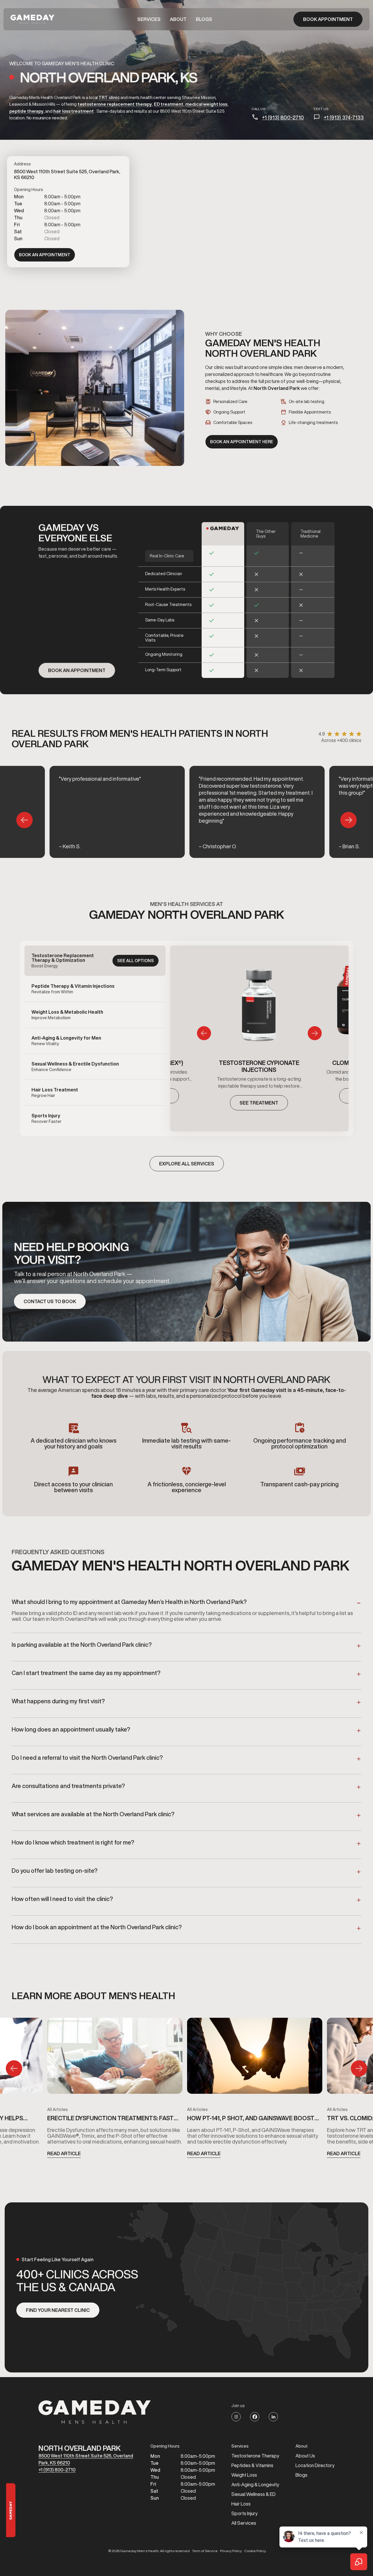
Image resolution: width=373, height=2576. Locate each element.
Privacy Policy (231, 2551)
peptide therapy (26, 111)
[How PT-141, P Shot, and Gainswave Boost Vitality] (255, 2058)
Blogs (204, 19)
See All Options (136, 961)
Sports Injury (244, 2513)
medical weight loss (206, 104)
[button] (149, 19)
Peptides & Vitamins (252, 2465)
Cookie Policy (255, 2551)
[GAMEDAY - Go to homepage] (95, 2412)
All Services (244, 2523)
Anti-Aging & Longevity (255, 2485)
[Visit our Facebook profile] (255, 2417)
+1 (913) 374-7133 (344, 117)
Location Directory (315, 2465)
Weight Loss (244, 2475)
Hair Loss (241, 2504)
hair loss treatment (74, 111)
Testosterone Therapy (255, 2456)
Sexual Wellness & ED (254, 2494)
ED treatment (169, 104)
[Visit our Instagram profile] (236, 2417)
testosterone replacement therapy (115, 104)
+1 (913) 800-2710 (283, 117)
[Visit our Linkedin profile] (273, 2417)
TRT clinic (109, 97)
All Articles (57, 2109)
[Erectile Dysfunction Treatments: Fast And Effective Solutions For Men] (115, 2058)
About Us (305, 2456)
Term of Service (205, 2551)
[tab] (95, 961)
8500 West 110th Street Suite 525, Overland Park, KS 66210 (86, 2459)
